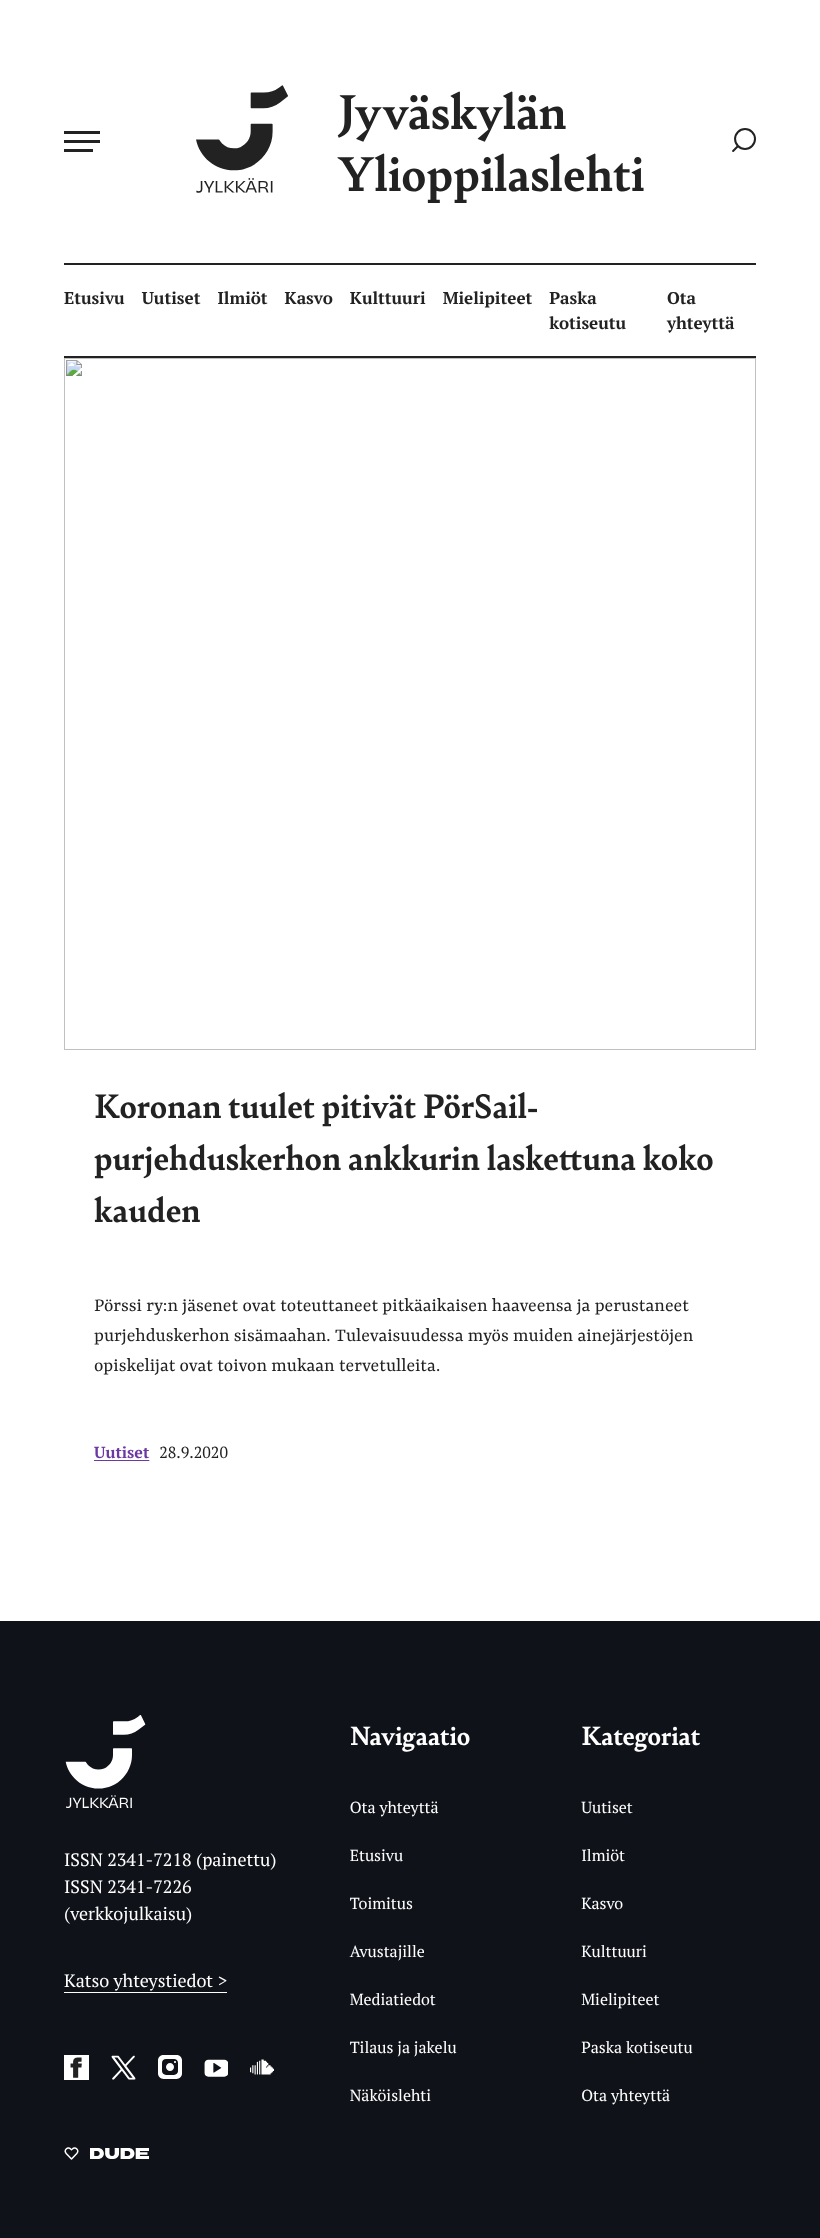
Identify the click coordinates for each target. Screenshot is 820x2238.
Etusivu (94, 297)
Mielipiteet (488, 297)
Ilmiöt (242, 297)
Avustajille (387, 1951)
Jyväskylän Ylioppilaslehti (491, 141)
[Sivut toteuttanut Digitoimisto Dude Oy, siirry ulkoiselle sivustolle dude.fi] (106, 2157)
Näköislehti (390, 2095)
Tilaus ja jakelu (403, 2047)
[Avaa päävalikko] (82, 141)
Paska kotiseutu (587, 310)
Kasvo (309, 297)
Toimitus (381, 1903)
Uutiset (171, 297)
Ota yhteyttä (701, 310)
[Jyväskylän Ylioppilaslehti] (105, 1800)
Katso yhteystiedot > (145, 1981)
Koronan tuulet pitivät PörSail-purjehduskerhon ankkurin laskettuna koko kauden (404, 1157)
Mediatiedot (393, 1999)
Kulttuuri (388, 297)
